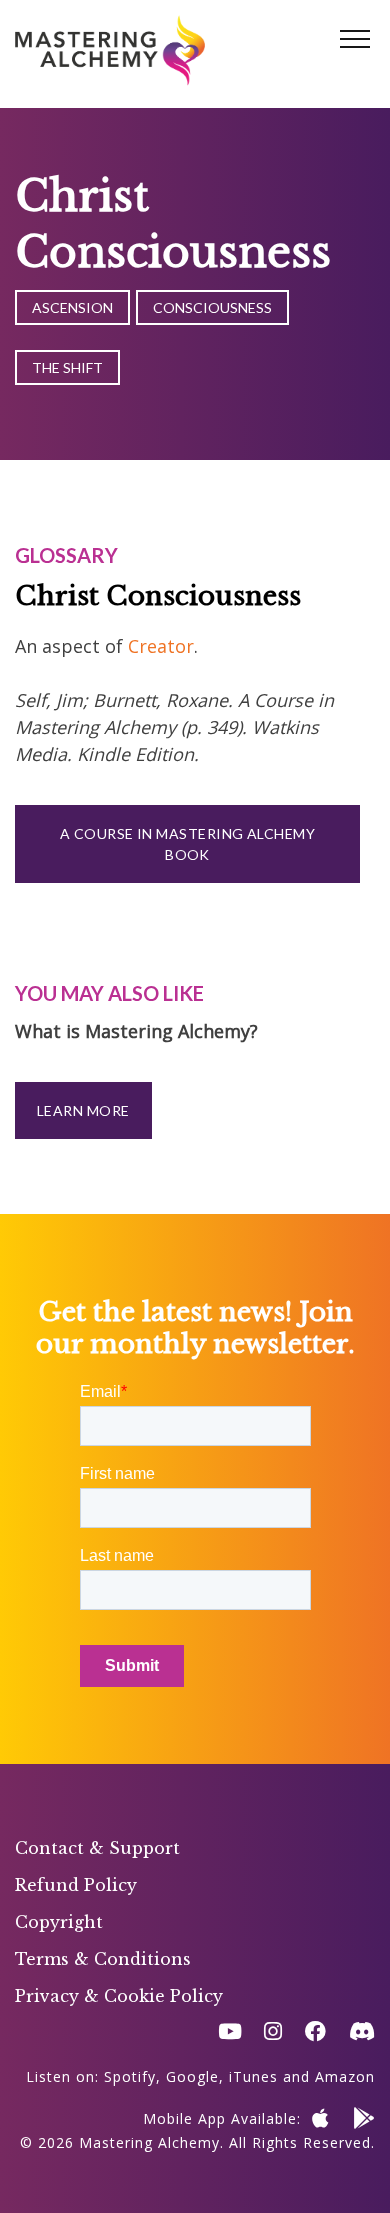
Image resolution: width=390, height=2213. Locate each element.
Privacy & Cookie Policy (119, 1996)
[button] (355, 40)
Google (192, 2076)
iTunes (253, 2076)
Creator (161, 646)
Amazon (345, 2076)
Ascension (72, 307)
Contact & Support (97, 1848)
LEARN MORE (83, 1110)
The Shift (67, 367)
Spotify (130, 2076)
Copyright (59, 1922)
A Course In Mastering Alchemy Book (187, 844)
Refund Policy (76, 1885)
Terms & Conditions (103, 1959)
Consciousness (212, 307)
